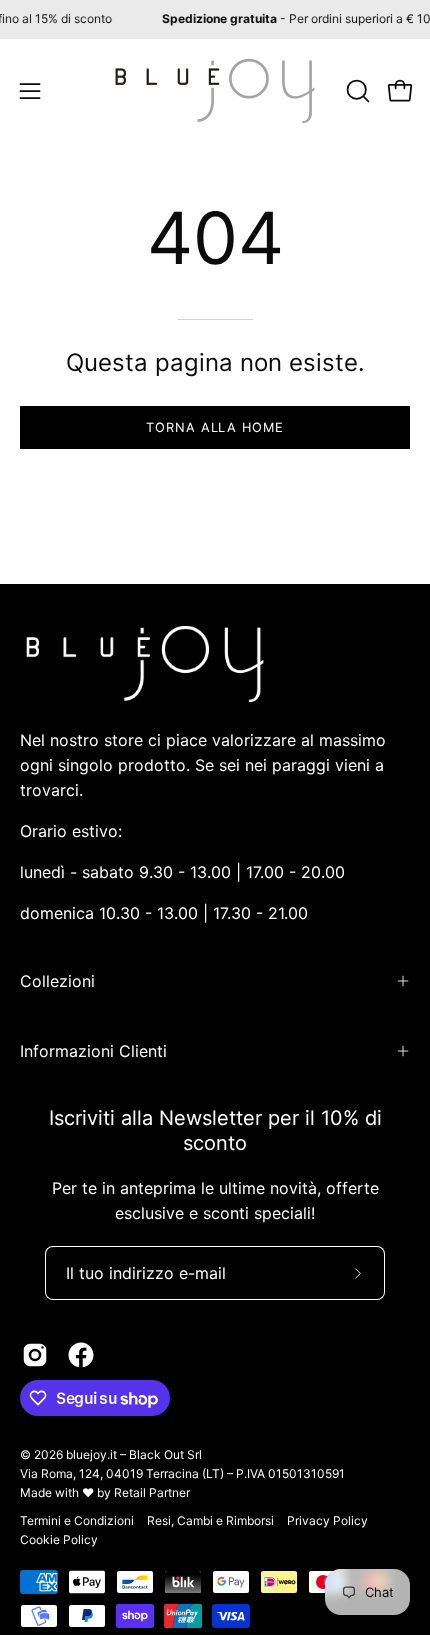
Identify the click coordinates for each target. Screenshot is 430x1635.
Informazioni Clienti (93, 1051)
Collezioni (57, 981)
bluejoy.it (91, 1454)
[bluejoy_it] (215, 91)
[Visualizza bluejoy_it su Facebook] (81, 1355)
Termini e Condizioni (77, 1520)
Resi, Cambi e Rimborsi (210, 1520)
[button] (356, 91)
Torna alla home (215, 427)
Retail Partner (152, 1492)
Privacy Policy (327, 1520)
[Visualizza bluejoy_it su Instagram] (35, 1355)
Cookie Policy (59, 1539)
